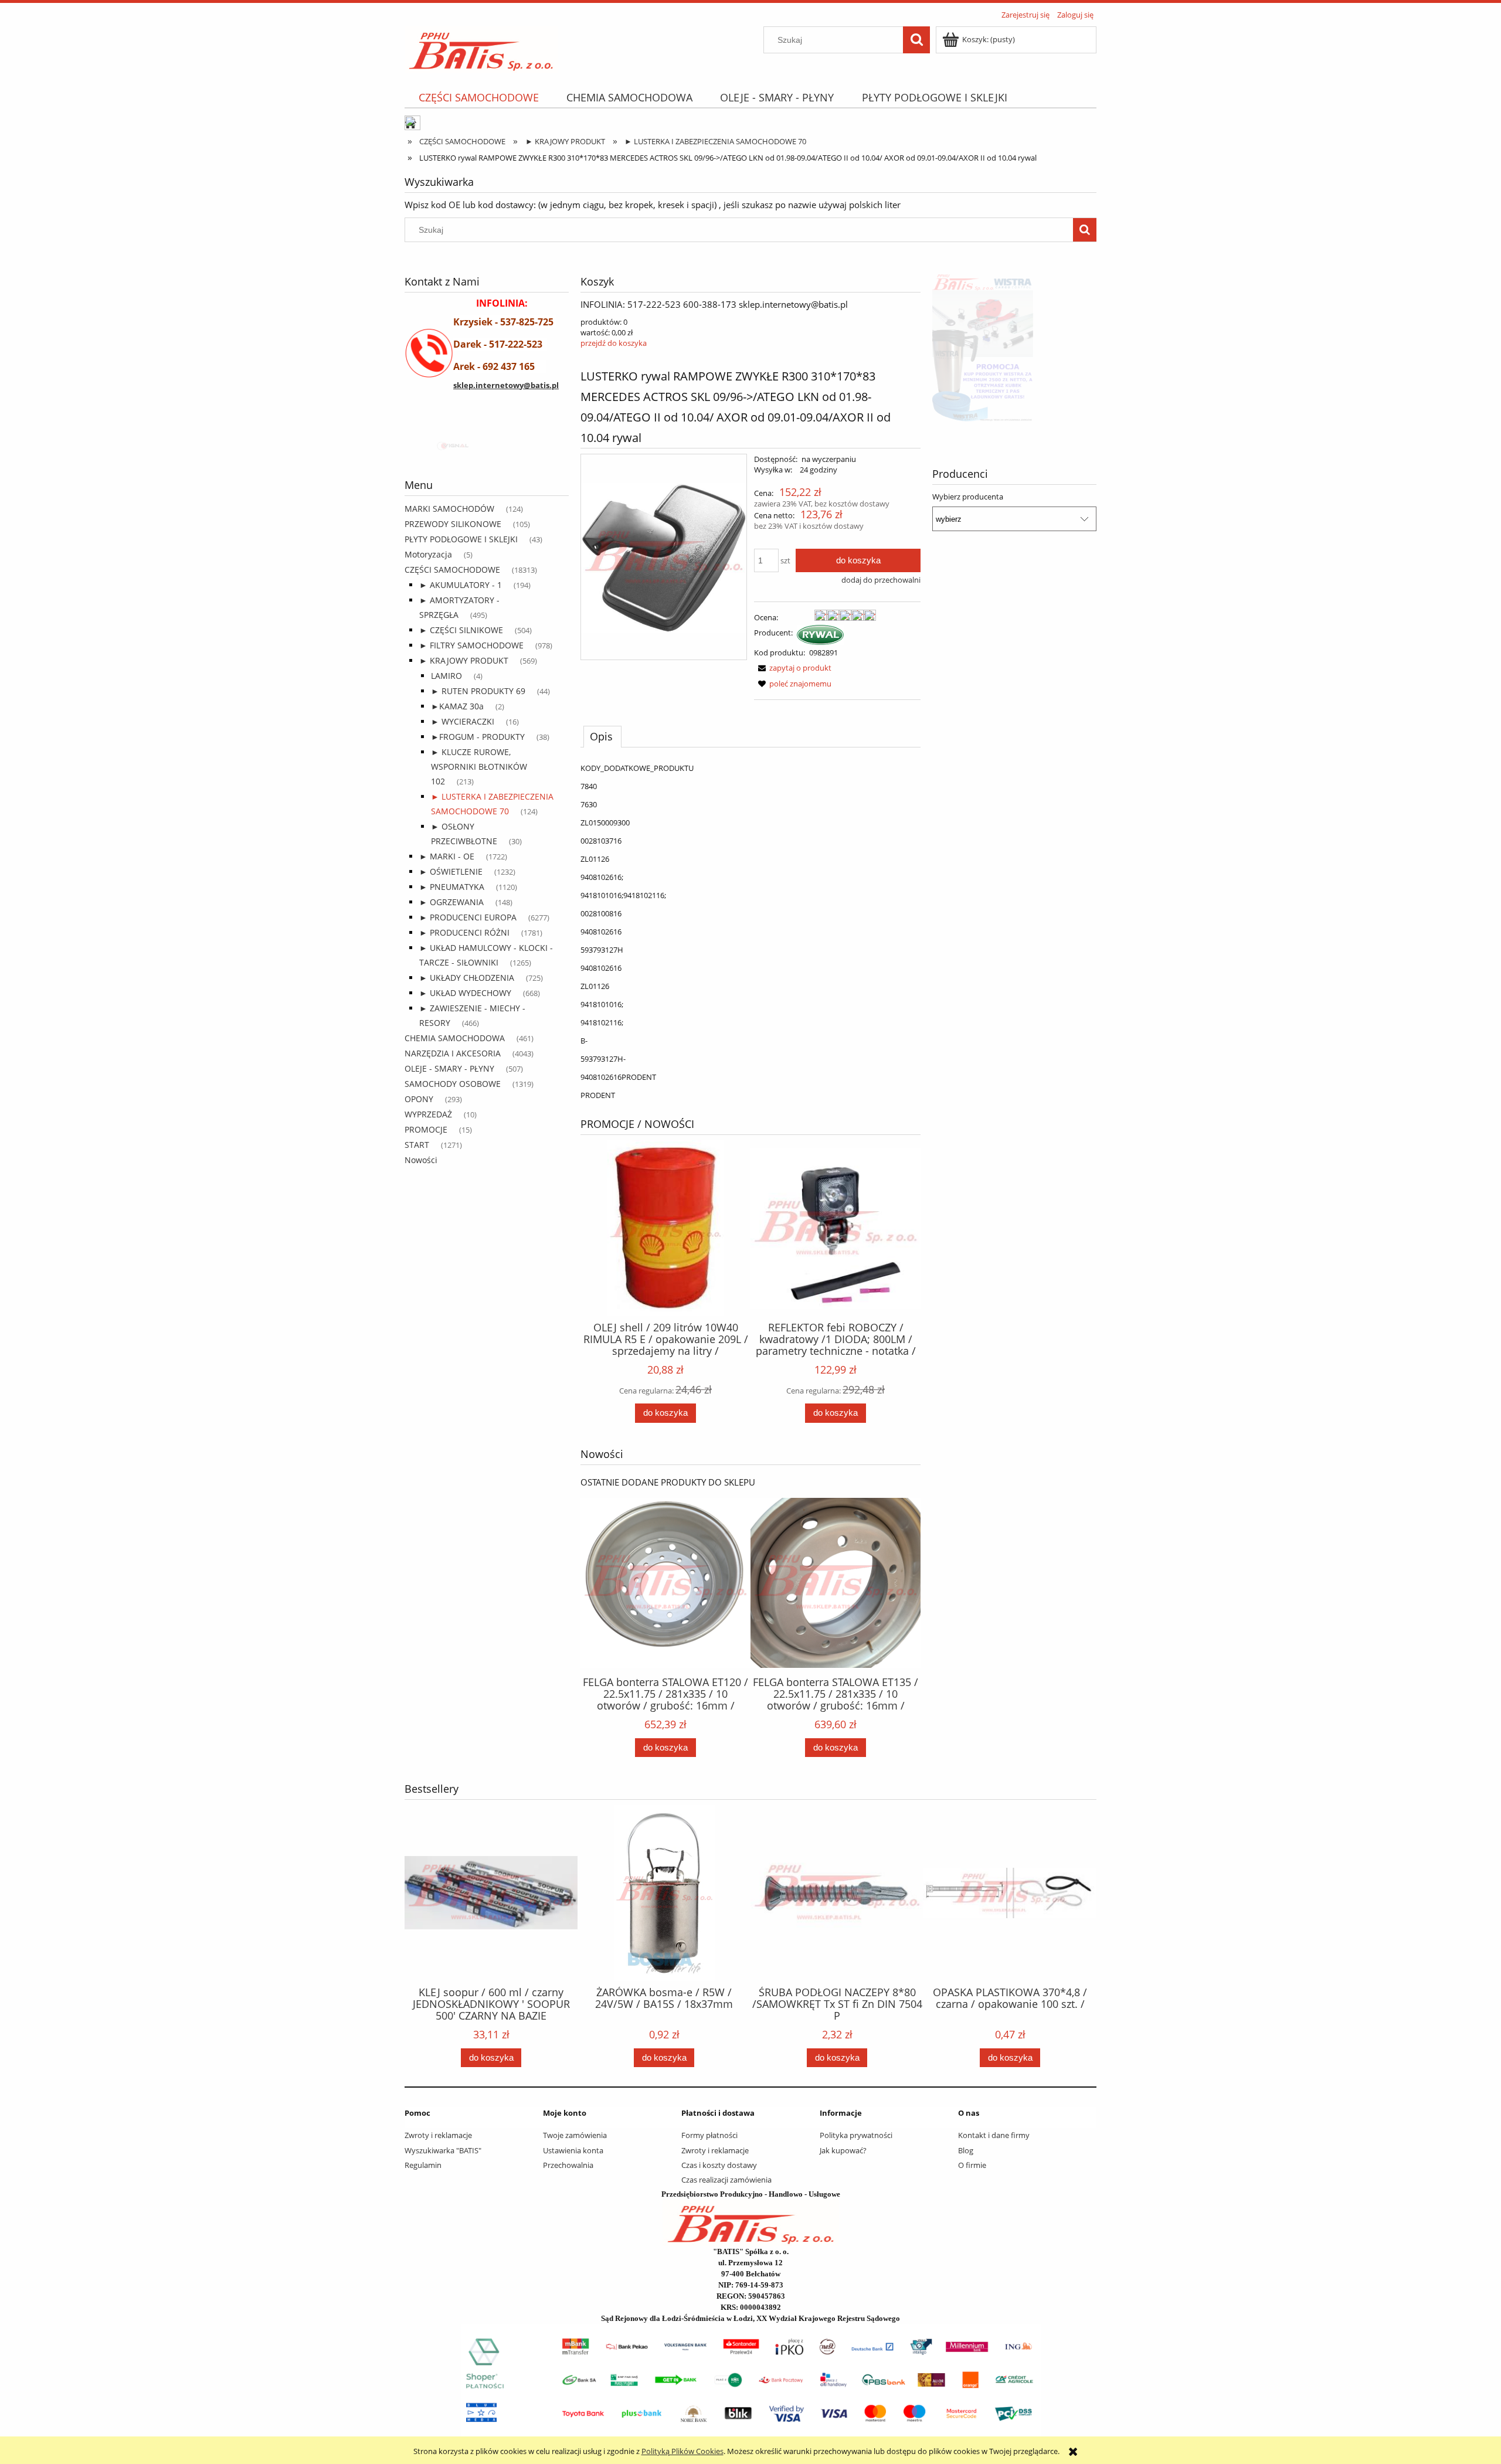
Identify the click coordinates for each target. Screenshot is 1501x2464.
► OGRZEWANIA (451, 902)
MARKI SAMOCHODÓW (449, 509)
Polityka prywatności (856, 2135)
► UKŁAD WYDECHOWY (465, 993)
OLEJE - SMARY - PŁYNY (449, 1068)
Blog (966, 2150)
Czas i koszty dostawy (719, 2165)
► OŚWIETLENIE (451, 871)
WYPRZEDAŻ (428, 1114)
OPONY (419, 1099)
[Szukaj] (916, 40)
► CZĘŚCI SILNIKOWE (461, 630)
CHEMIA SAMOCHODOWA (455, 1038)
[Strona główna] (481, 47)
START (417, 1145)
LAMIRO (446, 676)
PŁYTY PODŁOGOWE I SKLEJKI (461, 539)
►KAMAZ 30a (457, 706)
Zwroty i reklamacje (438, 2135)
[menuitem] (478, 98)
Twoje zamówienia (575, 2135)
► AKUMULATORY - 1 (461, 585)
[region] (487, 447)
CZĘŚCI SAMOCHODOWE (452, 570)
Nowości (421, 1160)
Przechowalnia (568, 2165)
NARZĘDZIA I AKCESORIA (453, 1053)
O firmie (972, 2165)
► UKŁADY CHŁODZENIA (467, 978)
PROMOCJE (426, 1129)
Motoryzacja (428, 554)
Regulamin (423, 2165)
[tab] (602, 736)
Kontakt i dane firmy (994, 2135)
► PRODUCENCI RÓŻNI (464, 932)
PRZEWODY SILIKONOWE (453, 524)
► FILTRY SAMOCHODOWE (471, 645)
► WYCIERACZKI (463, 721)
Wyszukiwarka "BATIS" (443, 2150)
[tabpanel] (750, 932)
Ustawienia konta (573, 2150)
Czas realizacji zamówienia (726, 2180)
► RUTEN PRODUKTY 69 (478, 691)
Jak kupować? (843, 2150)
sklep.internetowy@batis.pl (506, 385)
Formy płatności (709, 2135)
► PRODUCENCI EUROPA (468, 917)
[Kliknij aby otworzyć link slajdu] (1014, 346)
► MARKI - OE (447, 856)
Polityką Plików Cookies (682, 2451)
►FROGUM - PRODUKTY (478, 737)
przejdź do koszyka (614, 343)
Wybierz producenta (968, 497)
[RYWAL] (820, 634)
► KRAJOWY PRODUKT (464, 660)
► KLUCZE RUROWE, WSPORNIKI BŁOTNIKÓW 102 (479, 767)
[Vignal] (487, 447)
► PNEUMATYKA (452, 887)
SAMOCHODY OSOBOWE (453, 1084)
